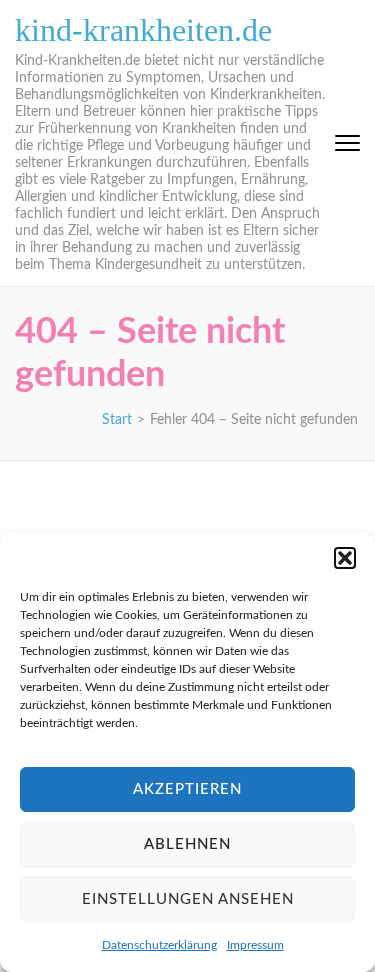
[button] (345, 558)
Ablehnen (187, 844)
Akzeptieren (187, 789)
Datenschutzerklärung (159, 945)
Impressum (255, 945)
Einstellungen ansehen (188, 899)
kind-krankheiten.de (143, 30)
